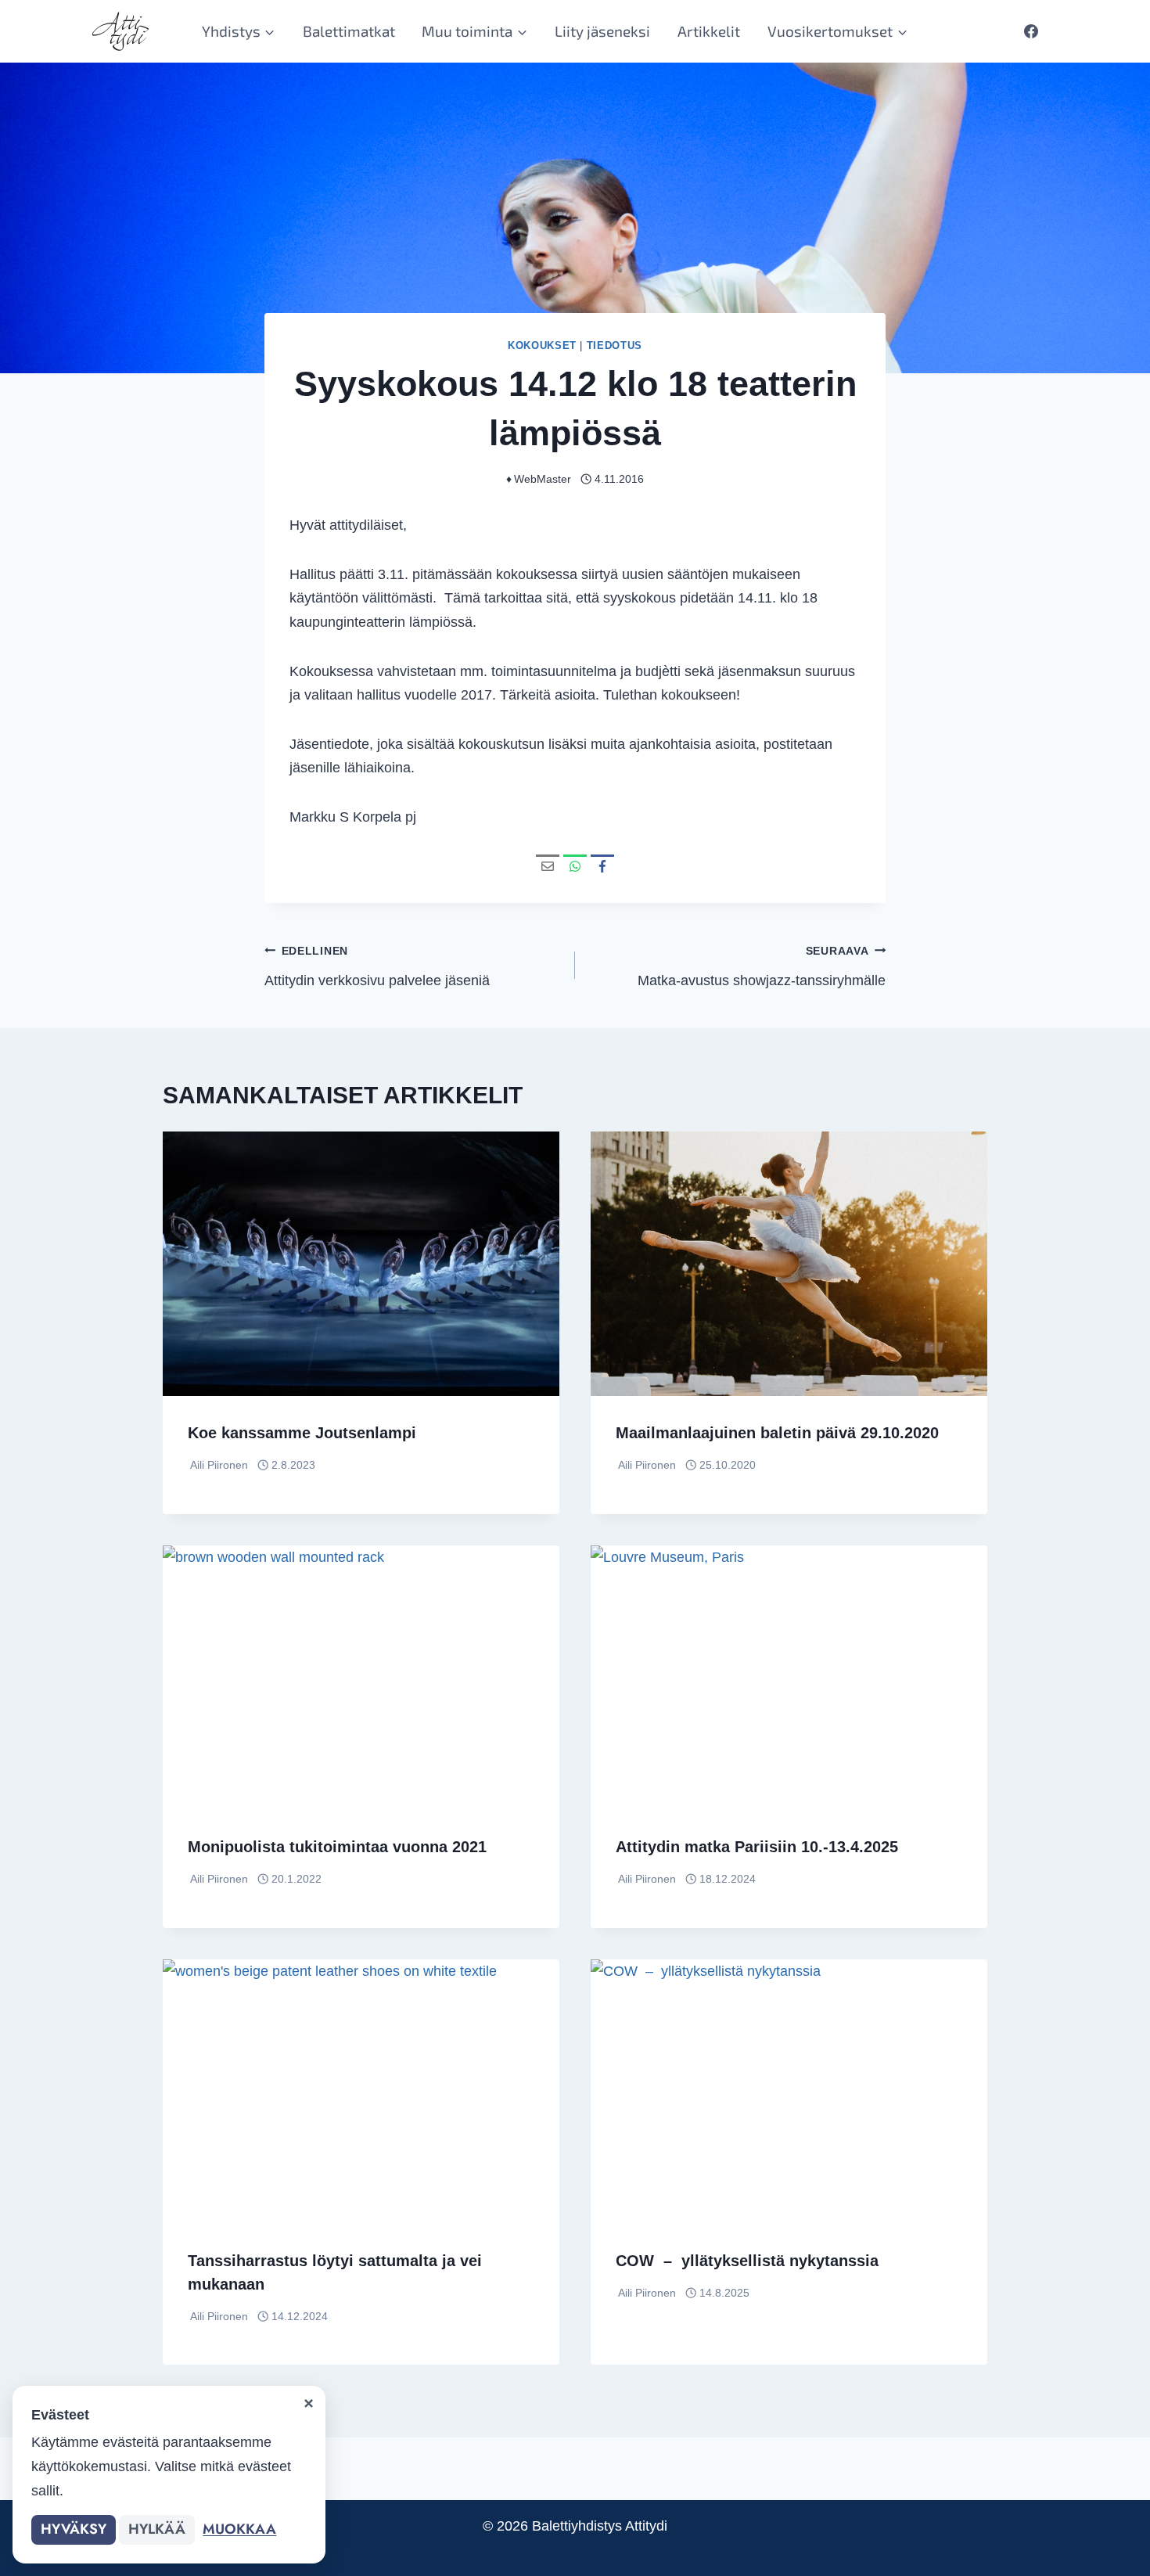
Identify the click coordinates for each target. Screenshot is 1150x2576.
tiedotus (615, 346)
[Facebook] (1031, 31)
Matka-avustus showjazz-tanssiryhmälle (762, 967)
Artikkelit (709, 31)
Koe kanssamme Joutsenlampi (302, 1433)
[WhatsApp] (575, 866)
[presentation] (361, 1264)
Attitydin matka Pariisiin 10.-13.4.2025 (757, 1847)
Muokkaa (239, 2529)
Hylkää (157, 2529)
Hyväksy (74, 2529)
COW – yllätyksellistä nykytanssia (747, 2261)
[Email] (548, 866)
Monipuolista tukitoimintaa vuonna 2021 (337, 1847)
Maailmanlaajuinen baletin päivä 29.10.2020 (777, 1433)
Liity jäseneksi (602, 31)
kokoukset (542, 346)
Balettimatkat (349, 31)
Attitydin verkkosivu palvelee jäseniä (377, 967)
